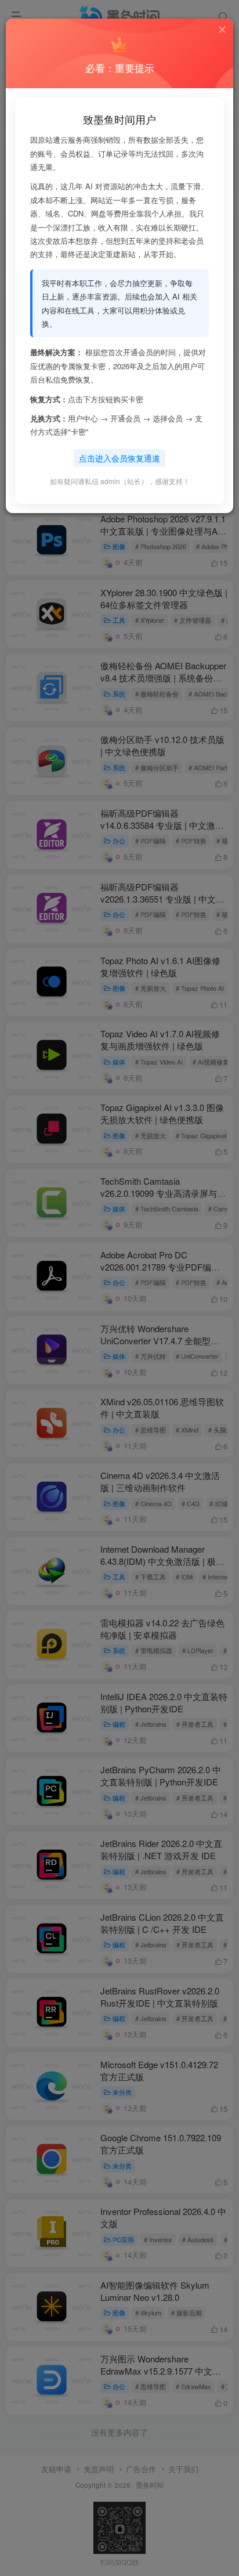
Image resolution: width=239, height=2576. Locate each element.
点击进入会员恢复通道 (119, 458)
